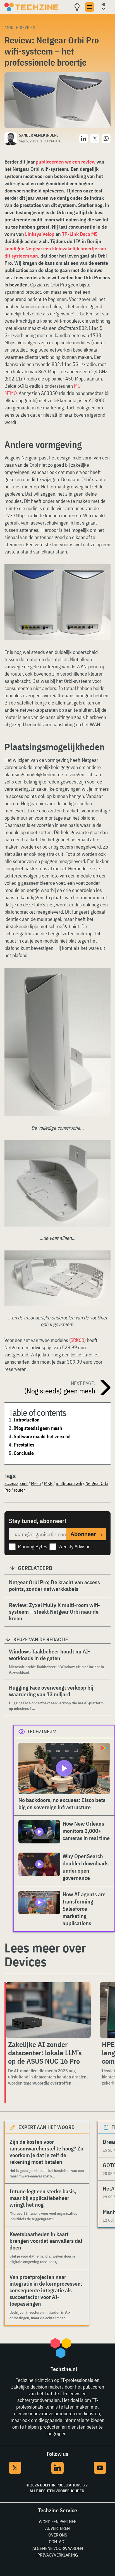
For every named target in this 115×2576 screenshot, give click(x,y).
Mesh (36, 1483)
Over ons (58, 2535)
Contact (57, 2542)
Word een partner (58, 2521)
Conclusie (24, 1453)
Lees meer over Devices (45, 1955)
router (19, 1490)
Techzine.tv (42, 1731)
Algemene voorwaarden (58, 2548)
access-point (16, 1483)
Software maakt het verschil (42, 1436)
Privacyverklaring (58, 2555)
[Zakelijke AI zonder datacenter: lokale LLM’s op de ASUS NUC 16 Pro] (48, 2010)
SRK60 (77, 1340)
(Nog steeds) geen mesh (38, 1428)
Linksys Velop (40, 234)
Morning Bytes (33, 1547)
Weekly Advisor (74, 1547)
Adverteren (57, 2528)
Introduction (27, 1420)
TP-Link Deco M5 (80, 234)
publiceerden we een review (66, 162)
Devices (27, 28)
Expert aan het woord (46, 2127)
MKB (48, 1483)
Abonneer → (87, 1534)
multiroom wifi (69, 1483)
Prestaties (24, 1445)
